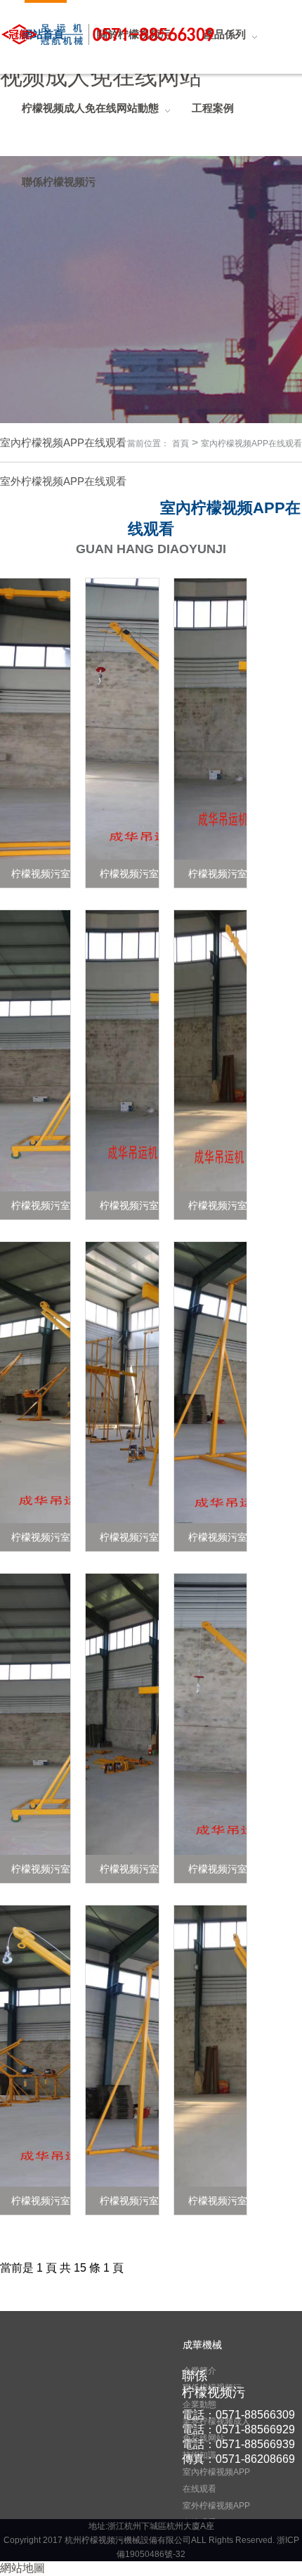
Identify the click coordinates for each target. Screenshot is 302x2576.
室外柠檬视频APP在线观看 (216, 2514)
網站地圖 (22, 2568)
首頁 (180, 444)
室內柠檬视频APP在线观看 (251, 444)
